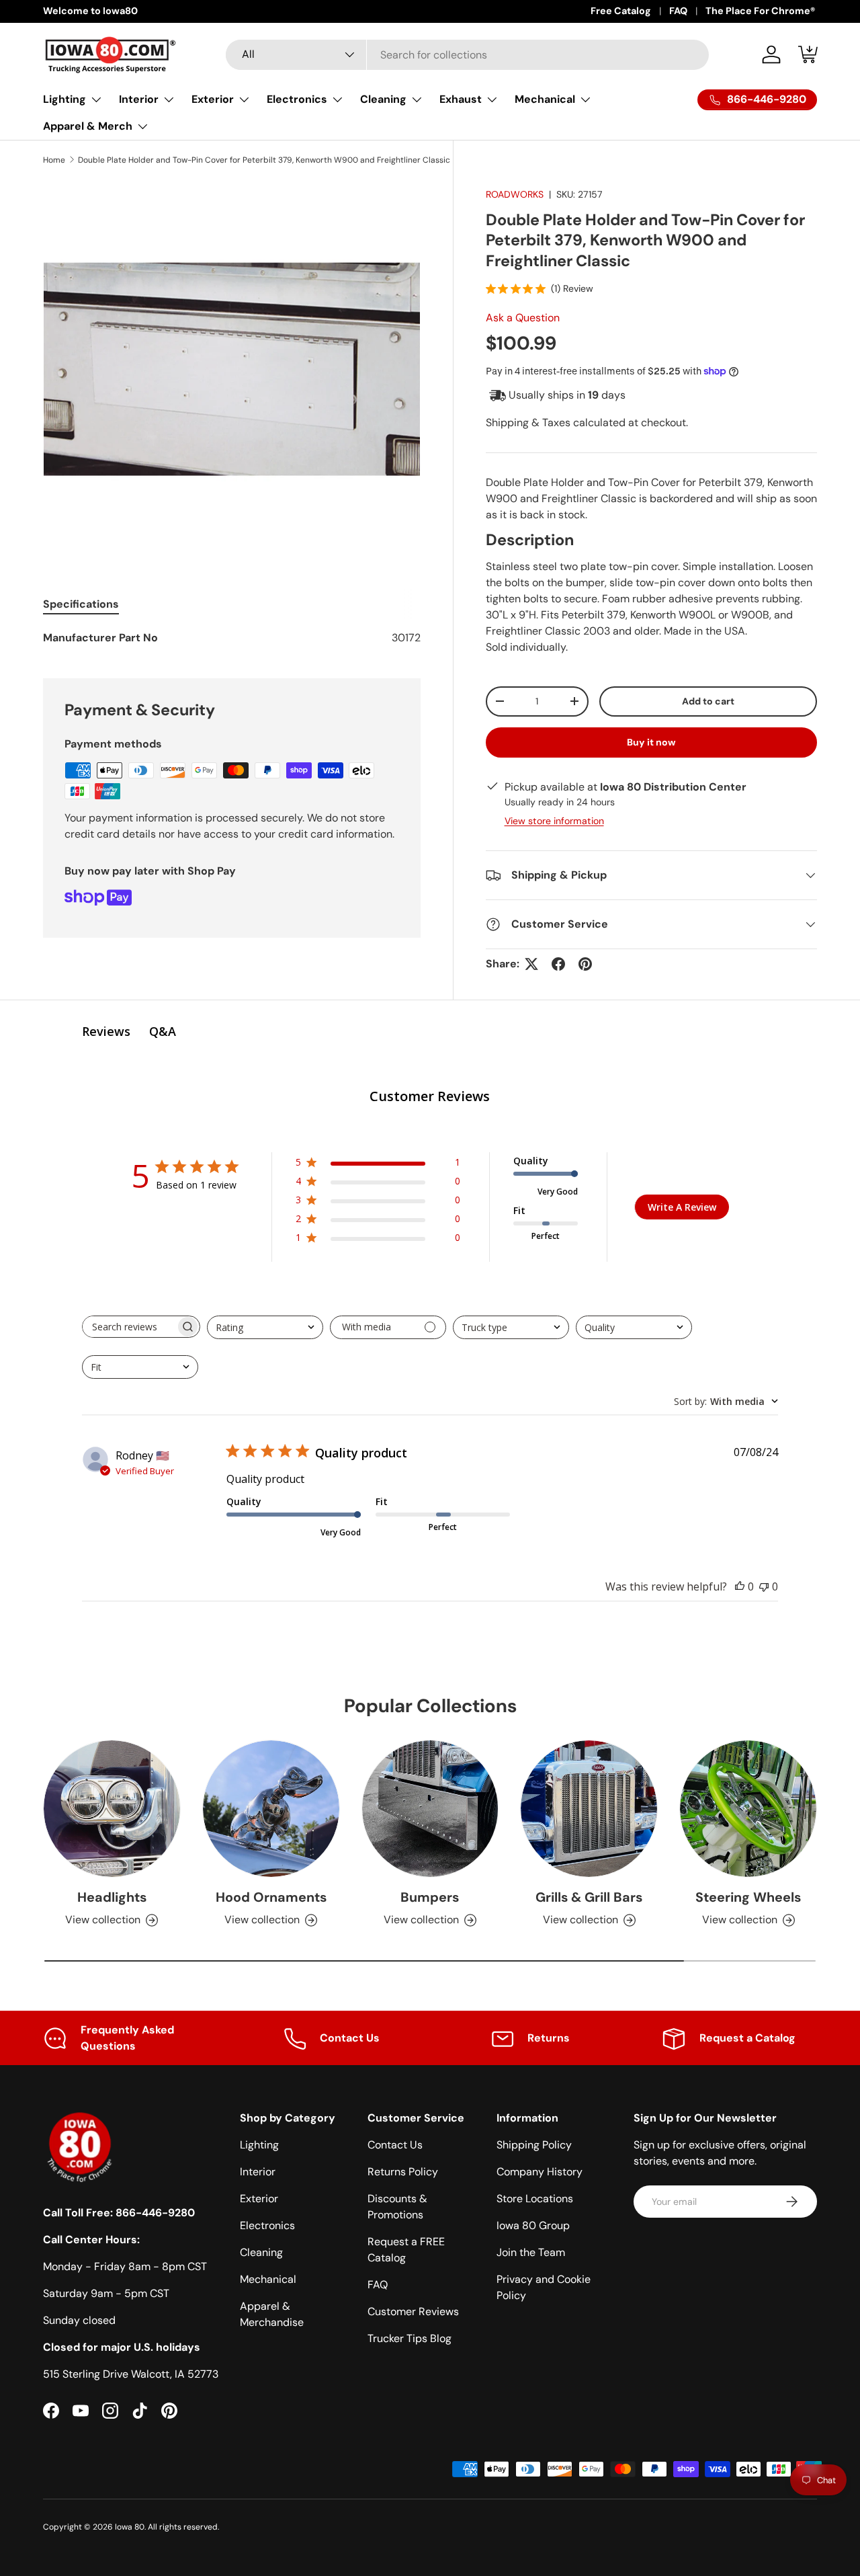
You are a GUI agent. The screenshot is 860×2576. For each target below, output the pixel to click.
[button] (809, 54)
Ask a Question (523, 318)
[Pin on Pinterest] (585, 964)
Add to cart (708, 701)
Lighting (64, 99)
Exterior (213, 99)
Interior (139, 99)
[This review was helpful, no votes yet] (740, 1586)
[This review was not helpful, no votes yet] (764, 1586)
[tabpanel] (232, 638)
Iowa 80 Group (533, 2225)
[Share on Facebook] (558, 964)
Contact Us (395, 2145)
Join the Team (531, 2252)
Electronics (297, 99)
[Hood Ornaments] (271, 1809)
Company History (540, 2172)
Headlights (112, 1897)
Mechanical (545, 99)
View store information (554, 821)
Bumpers (430, 1897)
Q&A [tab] (163, 1031)
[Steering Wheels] (748, 1809)
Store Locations (535, 2199)
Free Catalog (621, 11)
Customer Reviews (413, 2311)
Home (54, 160)
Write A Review (682, 1207)
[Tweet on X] (531, 964)
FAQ (678, 11)
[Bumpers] (430, 1809)
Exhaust (461, 99)
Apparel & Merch (88, 126)
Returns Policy (403, 2172)
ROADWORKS (515, 194)
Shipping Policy (534, 2145)
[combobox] (467, 55)
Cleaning (383, 99)
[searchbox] (129, 1327)
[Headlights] (112, 1809)
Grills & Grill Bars (589, 1897)
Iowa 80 (130, 2527)
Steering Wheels (748, 1897)
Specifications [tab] (81, 604)
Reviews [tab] (106, 1031)
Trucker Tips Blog (410, 2338)
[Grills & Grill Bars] (589, 1809)
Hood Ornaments (271, 1897)
